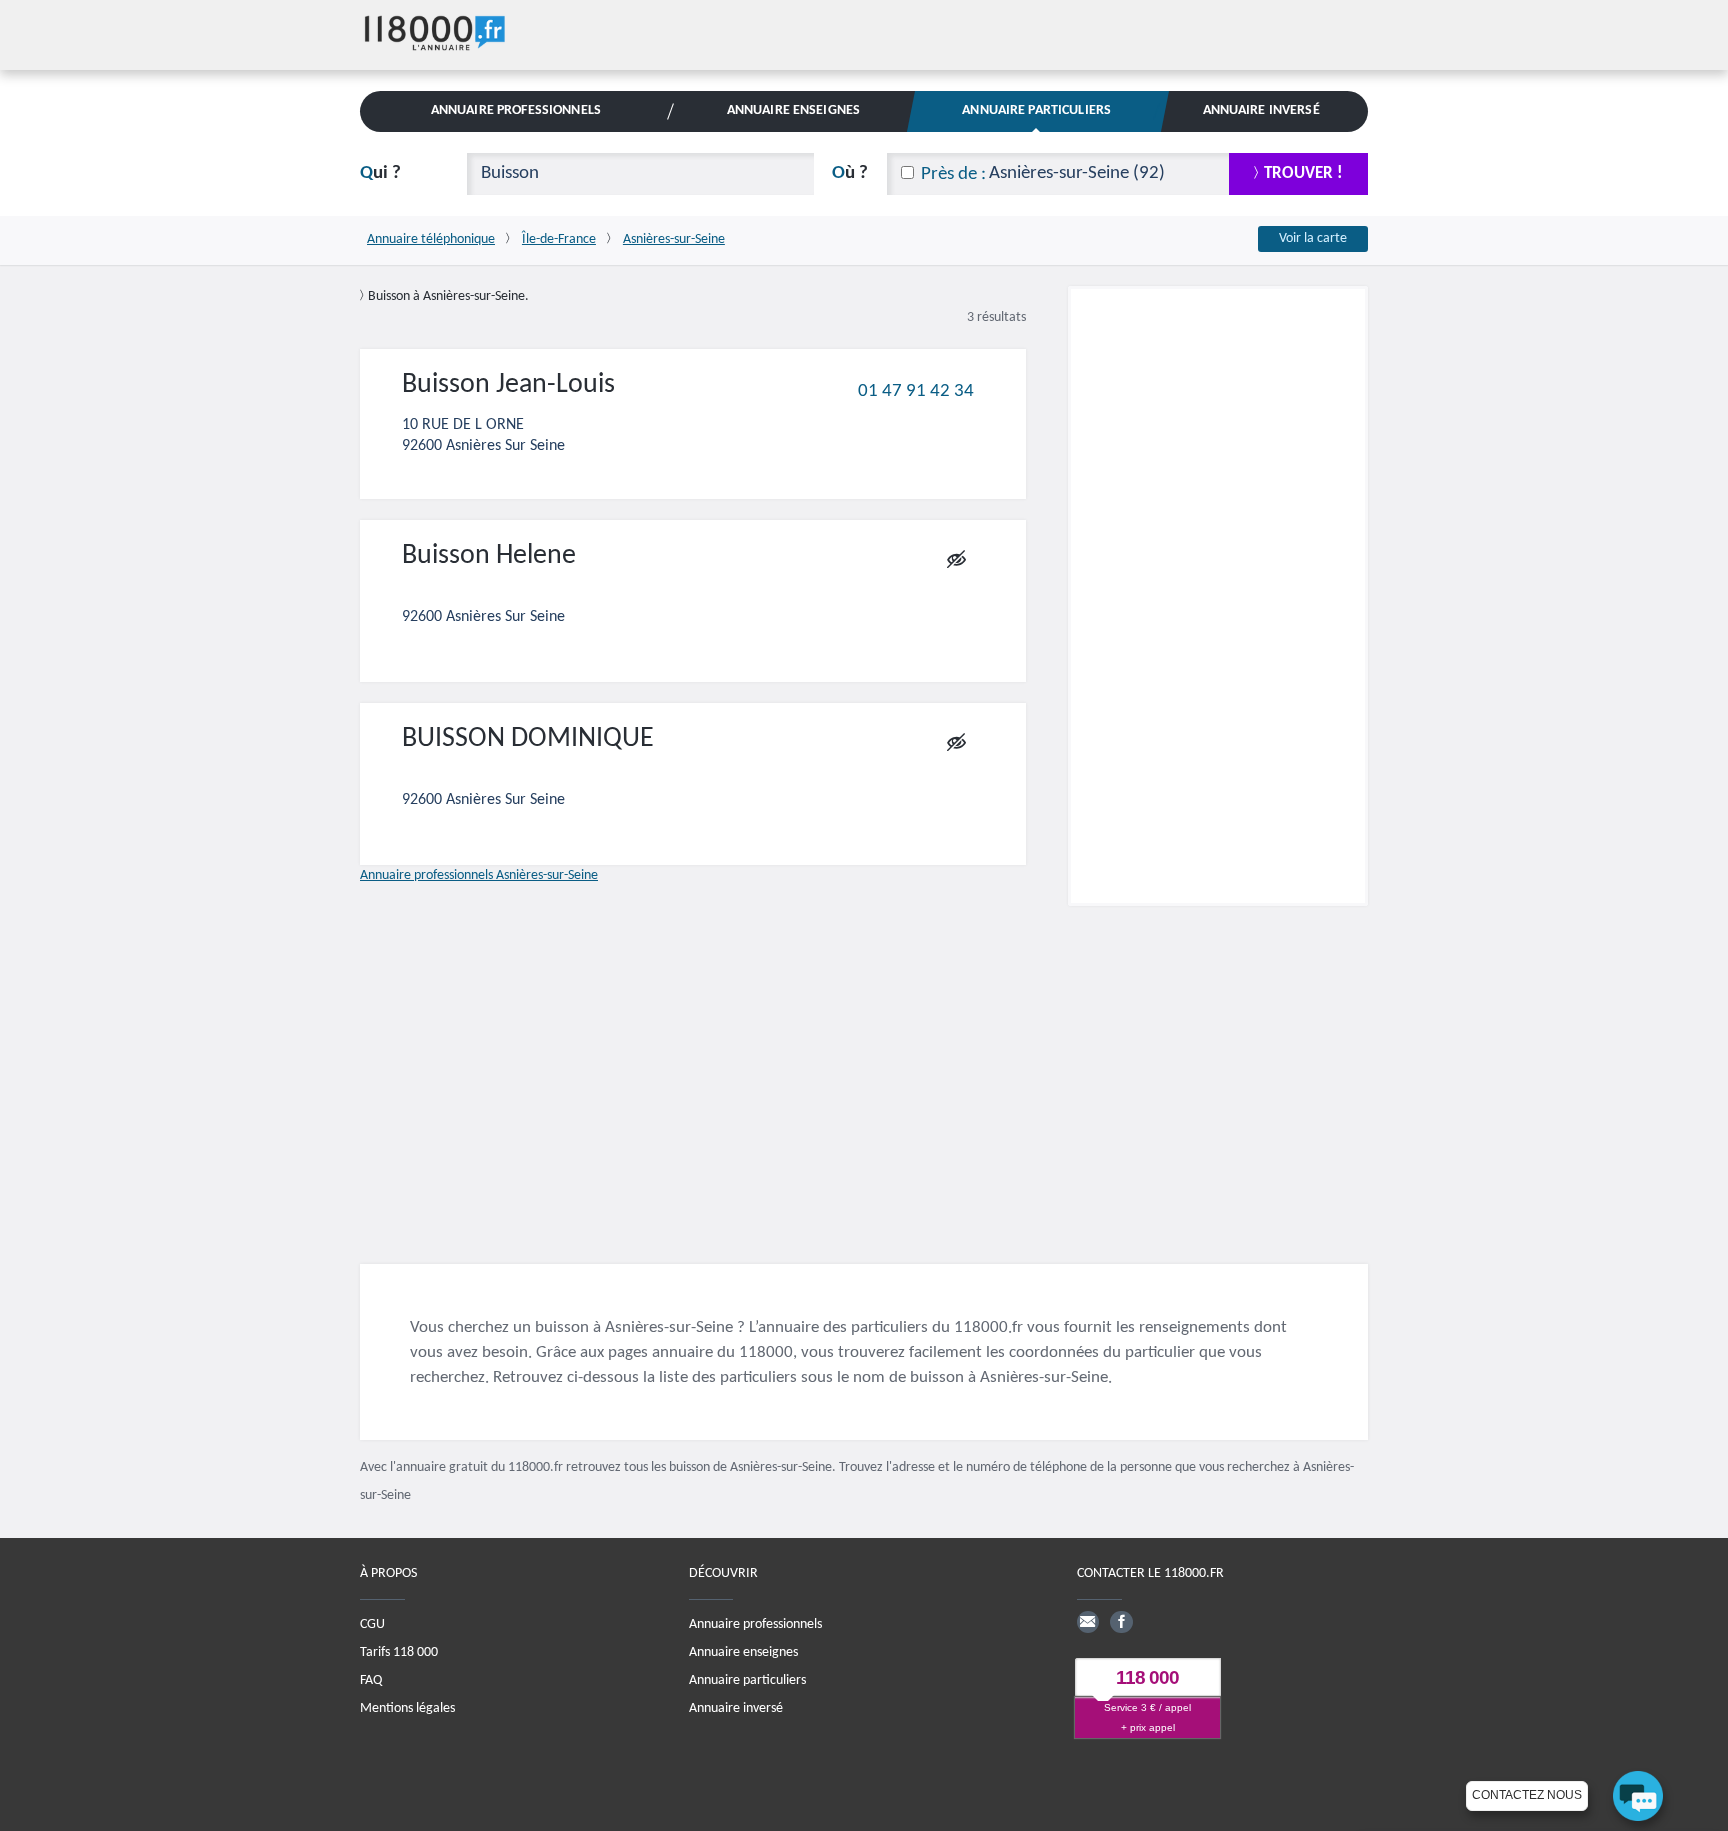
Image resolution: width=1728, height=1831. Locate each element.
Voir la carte (1313, 238)
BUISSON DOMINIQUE (528, 739)
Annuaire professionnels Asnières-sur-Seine (479, 875)
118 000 (1147, 1678)
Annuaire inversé (736, 1708)
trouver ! (1303, 173)
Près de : (953, 174)
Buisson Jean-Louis (508, 385)
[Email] (1088, 1622)
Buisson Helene (489, 556)
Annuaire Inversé (1261, 110)
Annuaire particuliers (747, 1680)
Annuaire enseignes (743, 1652)
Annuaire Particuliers (1036, 110)
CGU (372, 1624)
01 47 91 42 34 (916, 390)
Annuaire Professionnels (516, 110)
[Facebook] (1121, 1622)
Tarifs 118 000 (399, 1652)
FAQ (371, 1680)
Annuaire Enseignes (793, 110)
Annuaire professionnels (755, 1624)
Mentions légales (407, 1708)
